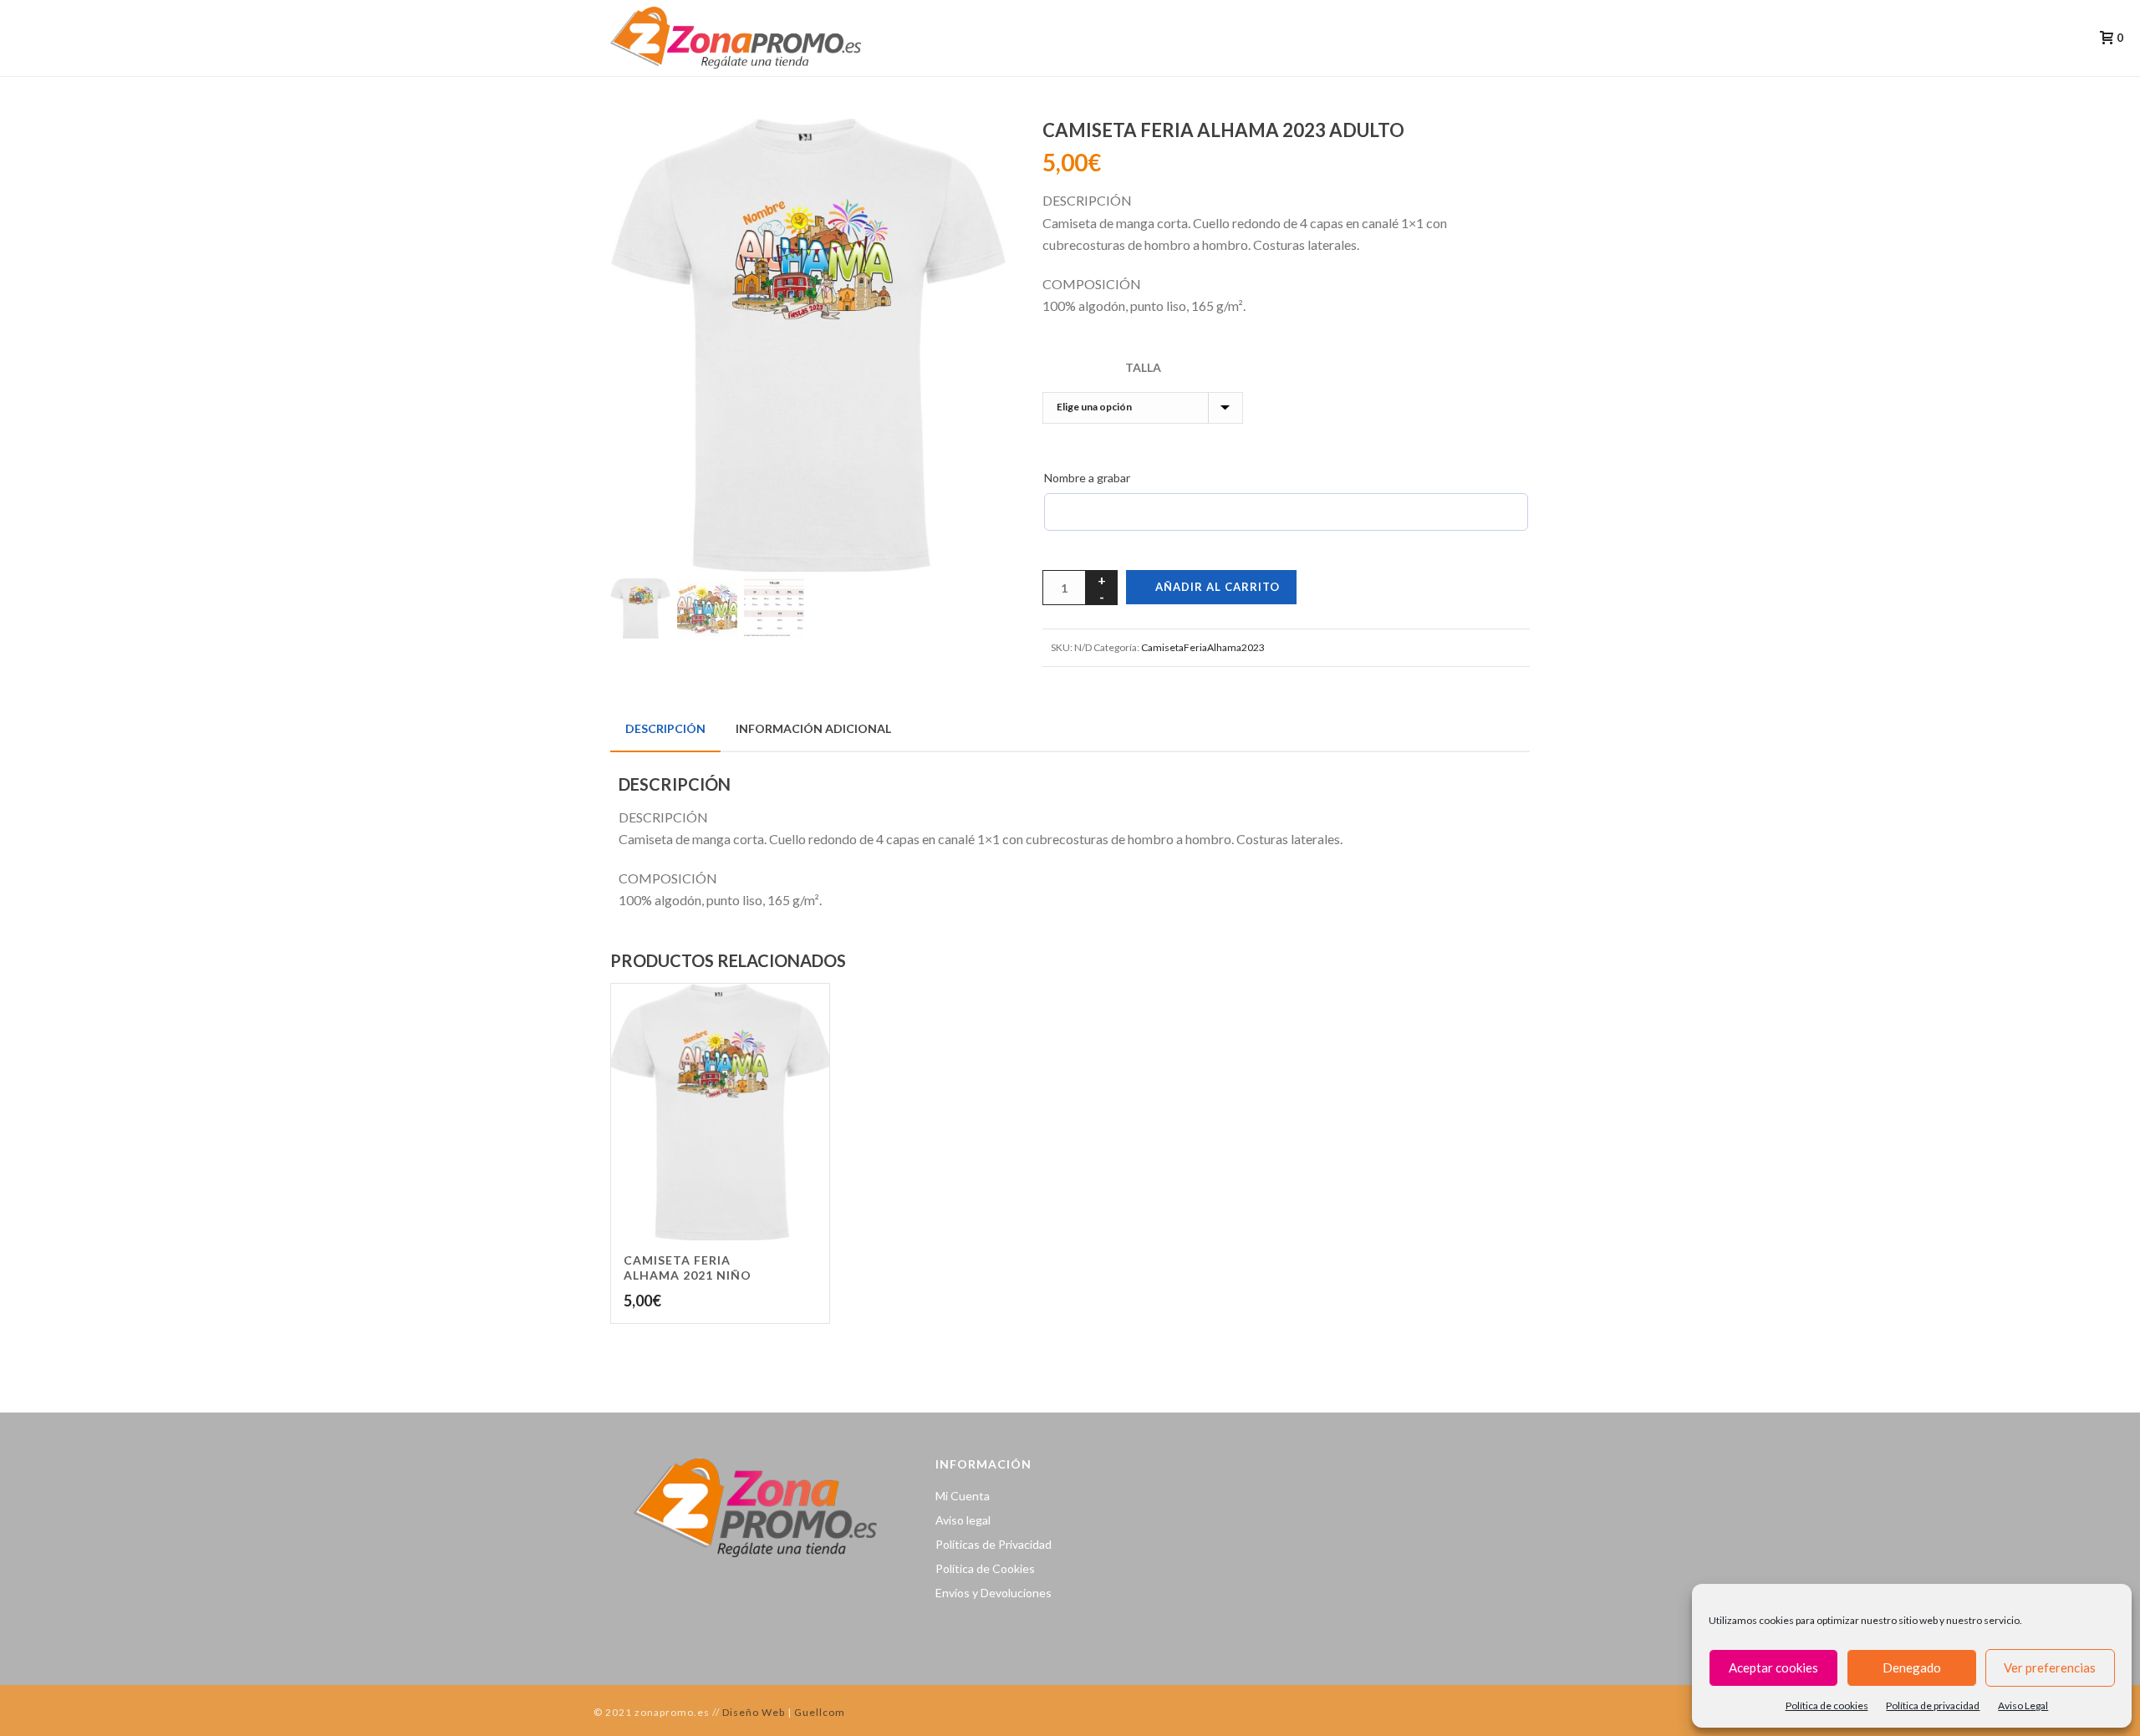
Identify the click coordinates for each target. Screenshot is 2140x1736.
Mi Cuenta (963, 1496)
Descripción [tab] (665, 728)
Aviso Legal (2023, 1705)
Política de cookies (1827, 1705)
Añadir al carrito (1218, 587)
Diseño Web (752, 1712)
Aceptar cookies (1773, 1667)
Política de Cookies (985, 1568)
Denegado (1912, 1667)
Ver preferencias (2050, 1667)
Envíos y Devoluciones (994, 1593)
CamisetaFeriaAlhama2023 (1203, 647)
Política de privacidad (1933, 1705)
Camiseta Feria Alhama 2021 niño (688, 1268)
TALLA (1143, 367)
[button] (973, 151)
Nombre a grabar (1087, 478)
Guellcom (820, 1712)
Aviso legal (963, 1520)
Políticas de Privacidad (994, 1544)
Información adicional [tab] (813, 728)
